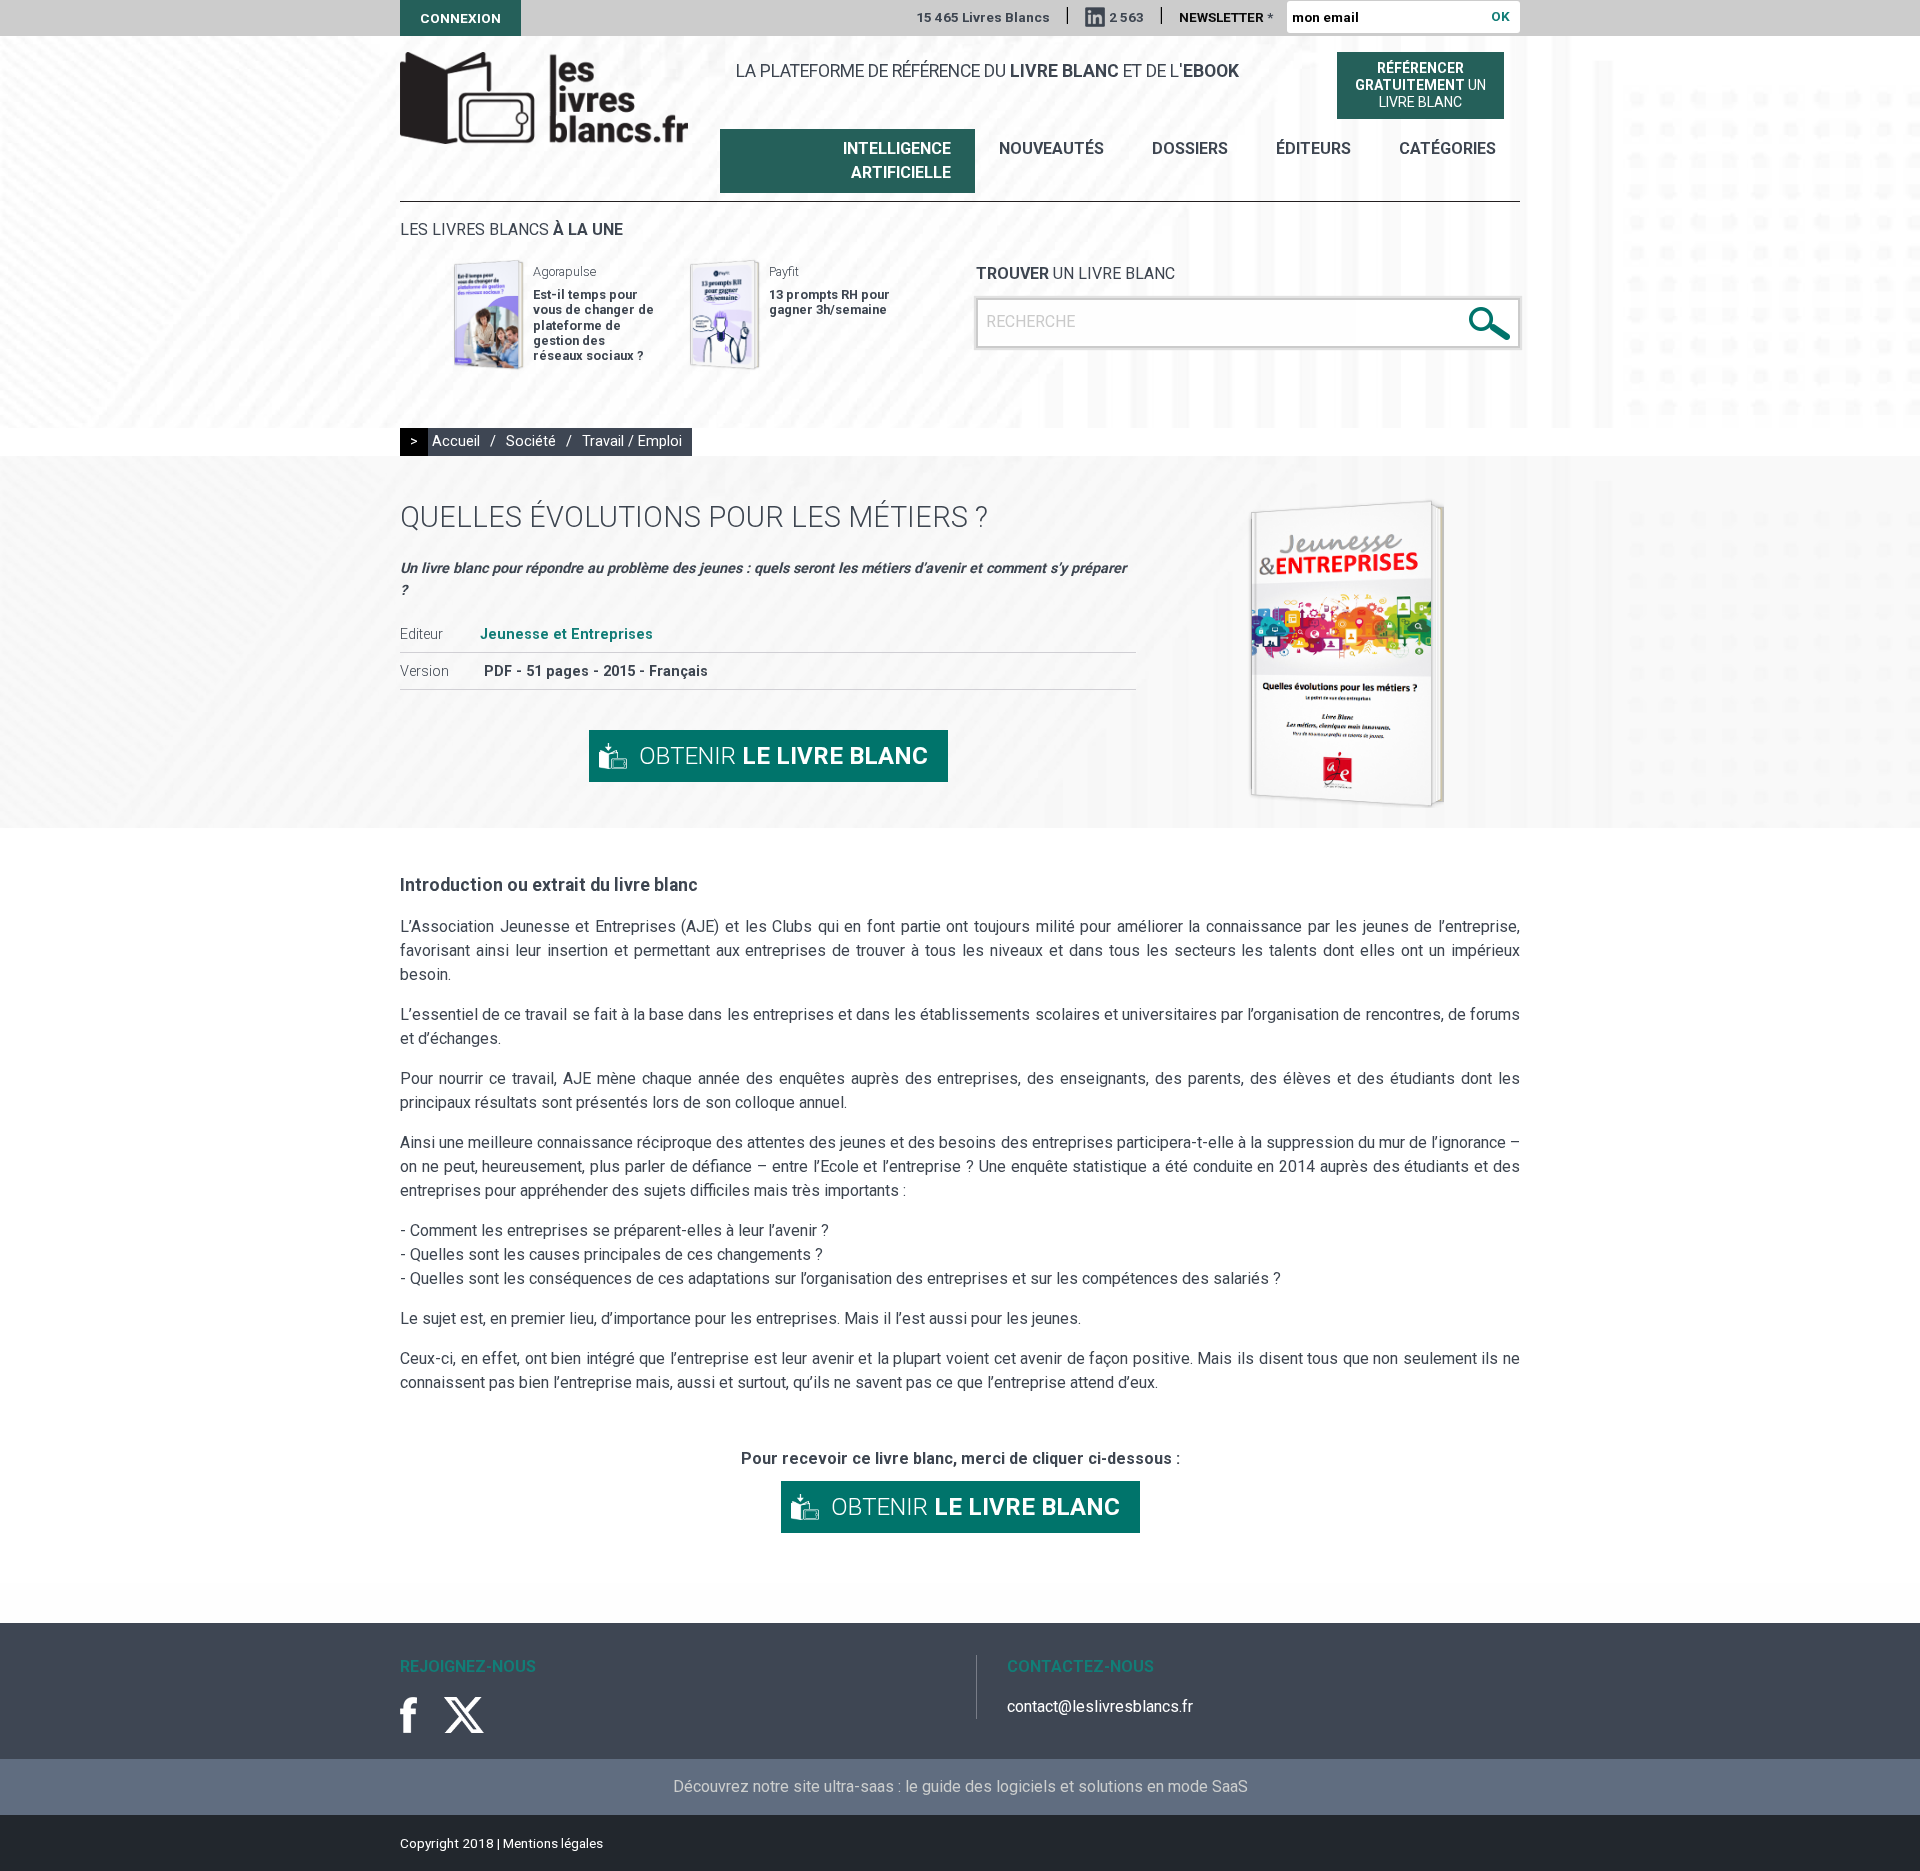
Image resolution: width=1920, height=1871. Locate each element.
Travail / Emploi (632, 441)
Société (531, 441)
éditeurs (1313, 148)
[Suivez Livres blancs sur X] (464, 1715)
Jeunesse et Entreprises (566, 634)
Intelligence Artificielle (897, 160)
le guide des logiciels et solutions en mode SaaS (1076, 1786)
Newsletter (1226, 17)
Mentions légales (553, 1843)
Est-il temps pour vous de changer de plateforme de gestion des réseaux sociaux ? (593, 325)
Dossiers (1190, 148)
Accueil (456, 441)
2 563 (1126, 17)
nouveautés (1051, 148)
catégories (1447, 148)
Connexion (460, 18)
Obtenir (783, 756)
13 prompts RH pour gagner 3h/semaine (829, 302)
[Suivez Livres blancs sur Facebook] (420, 1715)
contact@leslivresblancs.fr (1100, 1706)
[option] (554, 315)
